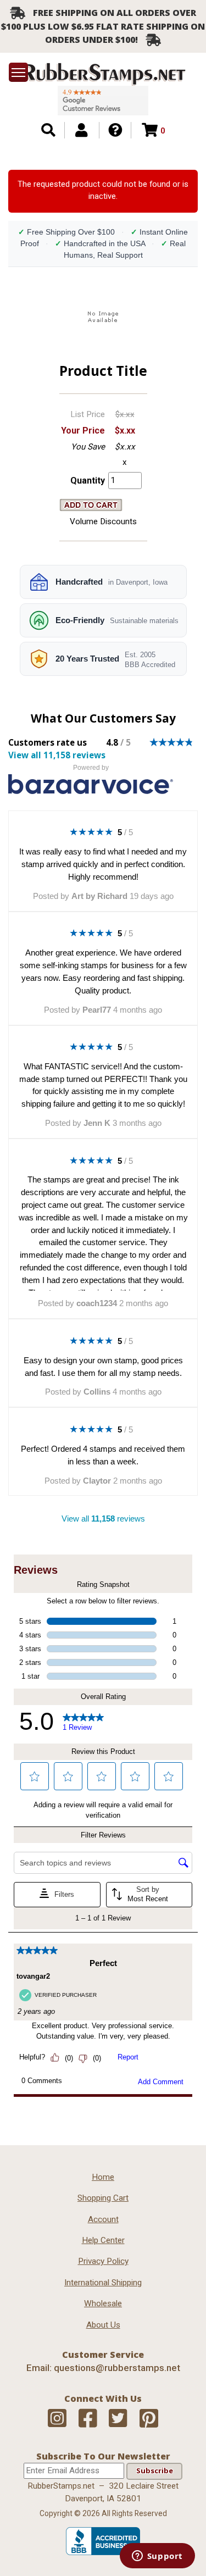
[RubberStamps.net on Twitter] (118, 2419)
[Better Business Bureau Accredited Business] (103, 2552)
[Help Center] (115, 130)
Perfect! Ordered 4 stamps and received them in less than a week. (103, 1455)
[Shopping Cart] (150, 130)
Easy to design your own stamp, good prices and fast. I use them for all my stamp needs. (103, 1367)
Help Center (103, 2240)
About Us (103, 2325)
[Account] (81, 130)
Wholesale (103, 2303)
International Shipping (103, 2283)
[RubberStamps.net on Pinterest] (149, 2419)
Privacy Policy (103, 2261)
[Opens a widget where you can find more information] (157, 2557)
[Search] (48, 130)
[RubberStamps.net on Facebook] (88, 2419)
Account (103, 2219)
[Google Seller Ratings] (103, 101)
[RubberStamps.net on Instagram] (57, 2419)
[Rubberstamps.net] (103, 74)
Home (103, 2177)
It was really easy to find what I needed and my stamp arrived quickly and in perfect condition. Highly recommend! (103, 864)
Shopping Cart (103, 2198)
